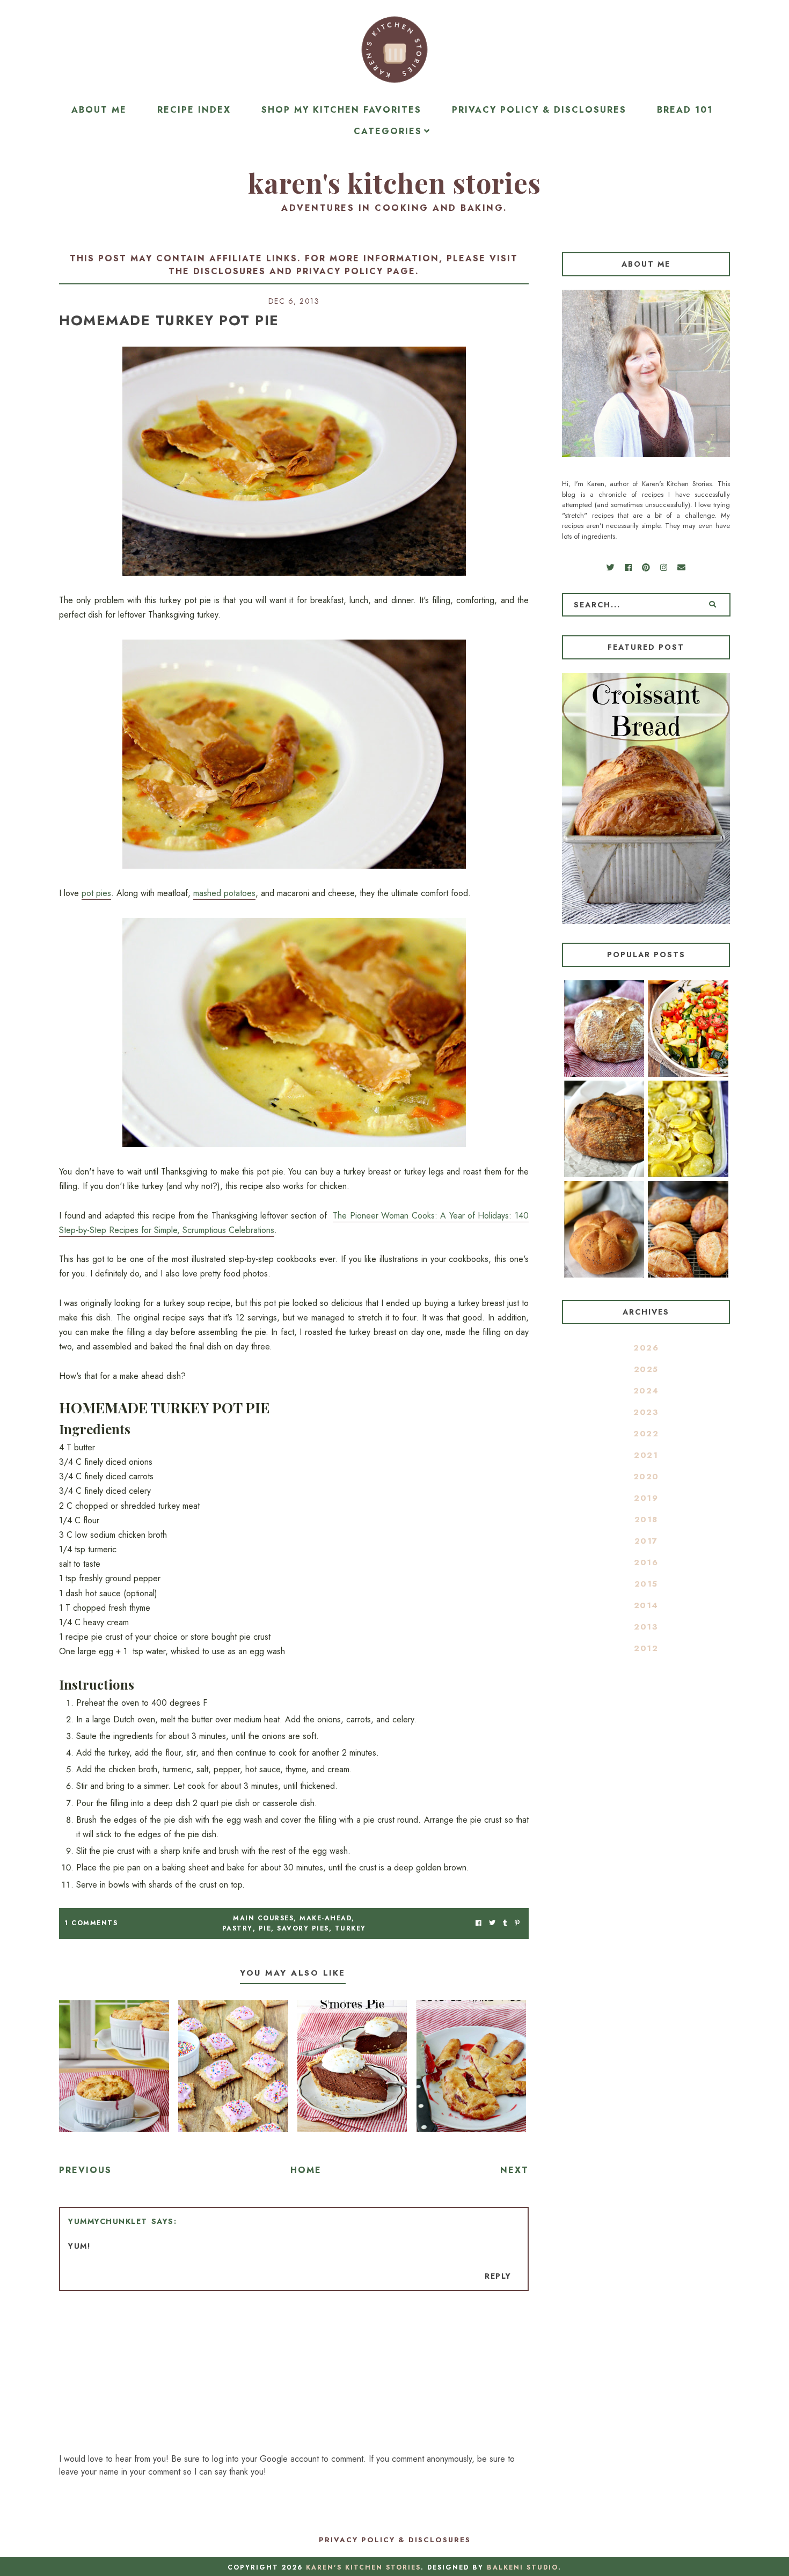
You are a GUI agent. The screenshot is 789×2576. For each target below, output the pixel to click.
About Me (99, 110)
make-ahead (326, 1918)
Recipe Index (194, 110)
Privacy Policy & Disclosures (539, 110)
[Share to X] (492, 1923)
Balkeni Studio (523, 2567)
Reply (498, 2276)
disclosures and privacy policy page (304, 271)
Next (514, 2170)
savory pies (303, 1928)
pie (265, 1928)
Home (306, 2170)
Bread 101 (685, 110)
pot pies (96, 893)
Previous (85, 2170)
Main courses (263, 1918)
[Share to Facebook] (478, 1923)
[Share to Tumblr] (505, 1923)
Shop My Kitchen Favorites (341, 110)
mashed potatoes (224, 893)
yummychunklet (108, 2221)
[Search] (713, 605)
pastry (238, 1928)
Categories (388, 131)
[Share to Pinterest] (517, 1923)
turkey (350, 1928)
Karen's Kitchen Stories (394, 183)
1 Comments (91, 1923)
